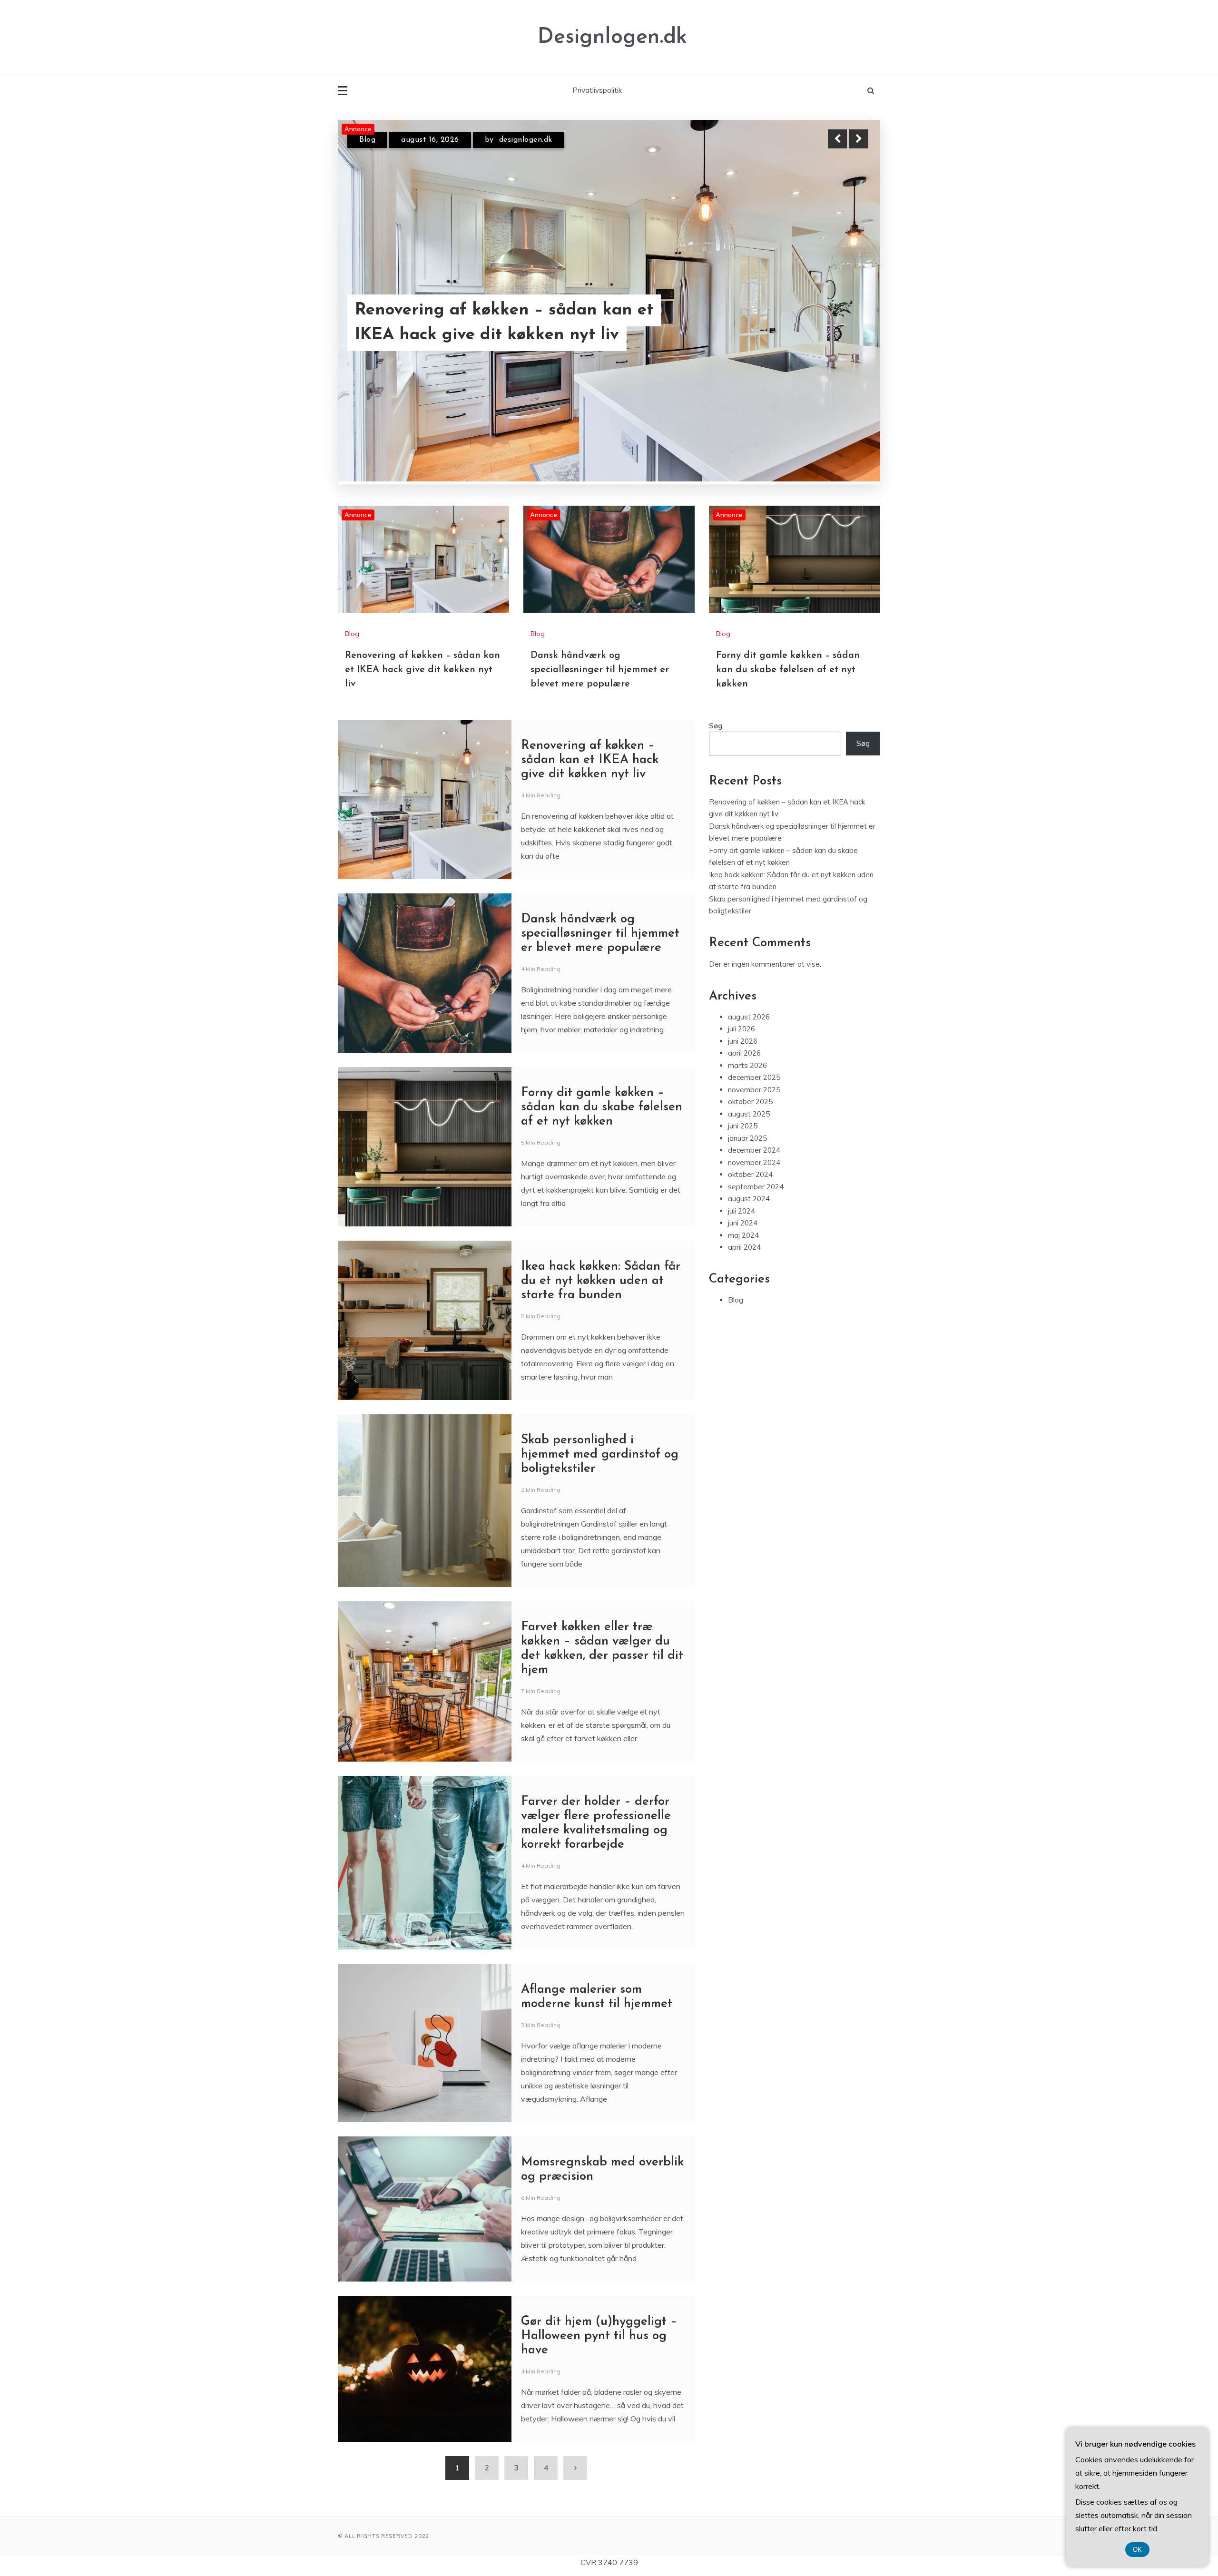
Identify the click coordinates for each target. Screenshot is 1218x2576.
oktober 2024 (750, 1174)
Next (859, 139)
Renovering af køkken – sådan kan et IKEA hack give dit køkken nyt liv (422, 670)
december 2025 (754, 1077)
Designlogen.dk (612, 37)
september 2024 (756, 1187)
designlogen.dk (513, 140)
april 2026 (744, 1053)
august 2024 (749, 1199)
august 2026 (749, 1017)
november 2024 (754, 1162)
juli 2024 (742, 1211)
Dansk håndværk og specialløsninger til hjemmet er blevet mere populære (513, 323)
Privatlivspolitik (597, 90)
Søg (716, 726)
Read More (841, 323)
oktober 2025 (750, 1102)
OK (1137, 2550)
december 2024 (754, 1150)
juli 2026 (742, 1029)
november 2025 (754, 1090)
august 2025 (749, 1114)
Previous (837, 139)
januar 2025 (747, 1138)
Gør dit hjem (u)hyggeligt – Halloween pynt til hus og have (599, 2336)
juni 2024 (743, 1223)
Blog (367, 140)
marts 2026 (747, 1065)
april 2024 (744, 1247)
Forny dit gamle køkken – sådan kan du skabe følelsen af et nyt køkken (788, 670)
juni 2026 (743, 1041)
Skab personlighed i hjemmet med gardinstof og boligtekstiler (600, 1455)
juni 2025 (743, 1126)
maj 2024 (743, 1235)
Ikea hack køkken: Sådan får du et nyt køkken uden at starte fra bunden (601, 1281)
